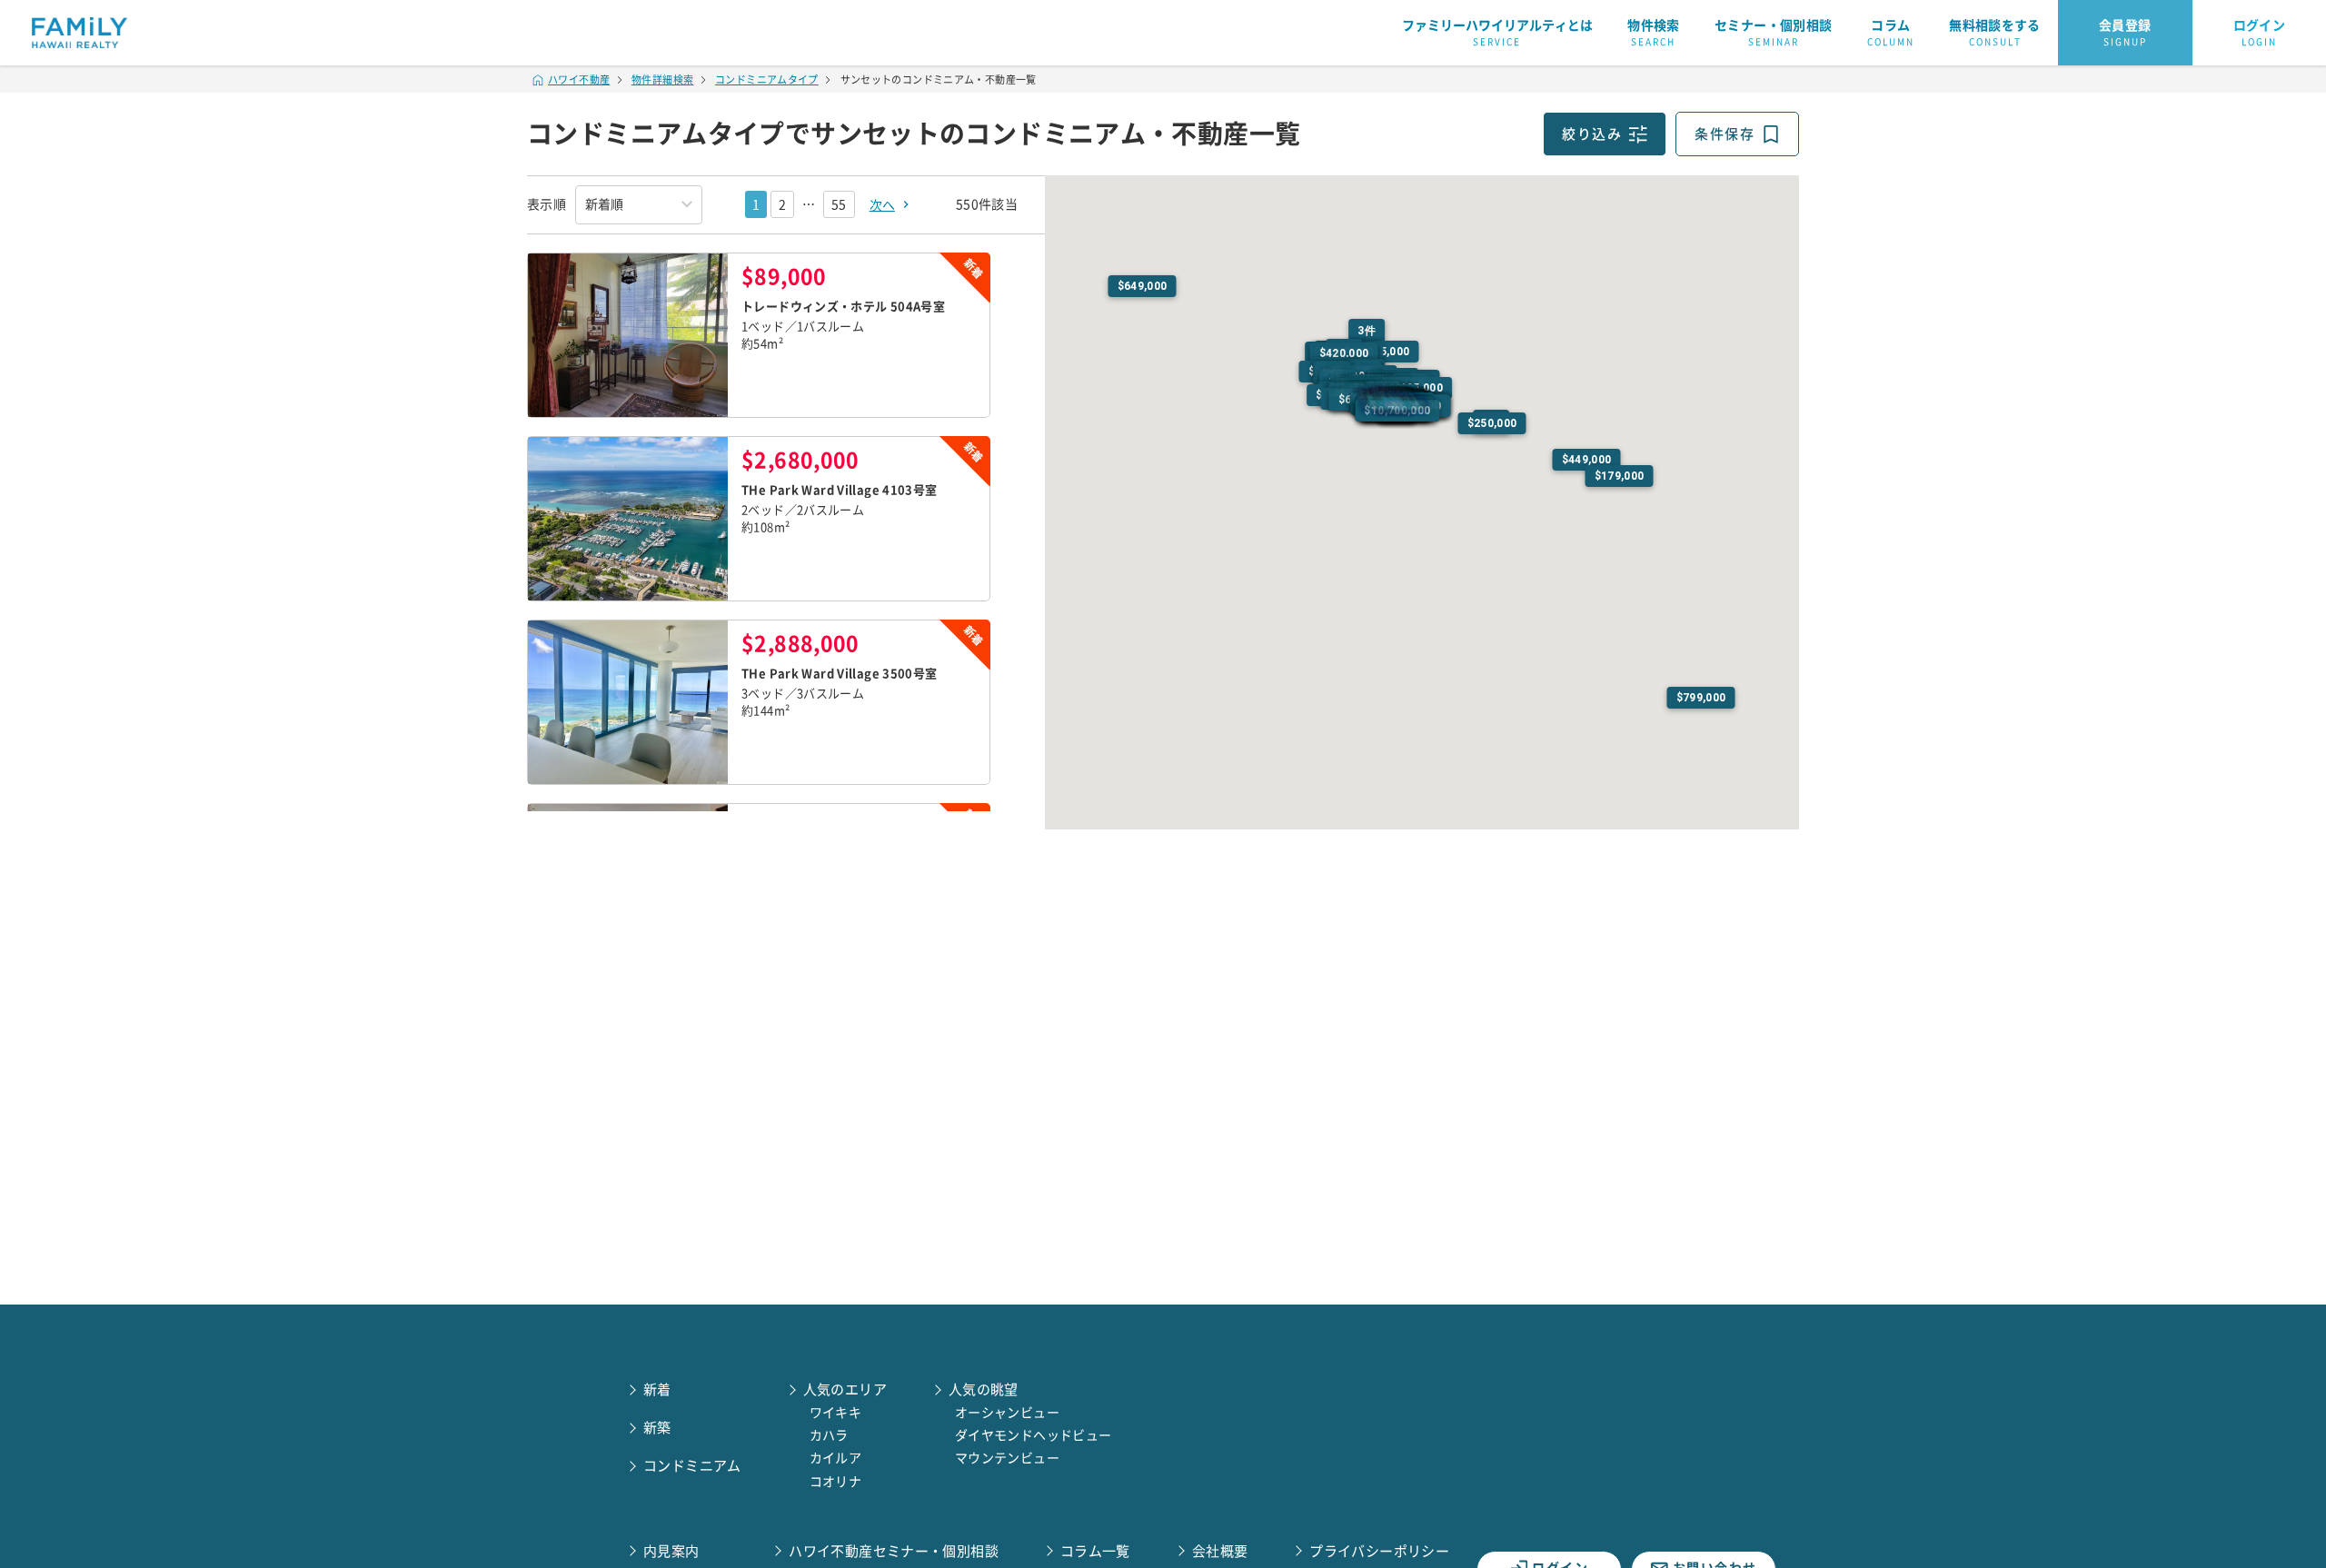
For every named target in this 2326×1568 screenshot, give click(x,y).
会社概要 (1220, 1551)
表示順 (547, 204)
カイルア (836, 1458)
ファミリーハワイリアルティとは (1497, 33)
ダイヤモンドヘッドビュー (1034, 1435)
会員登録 (2125, 33)
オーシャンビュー (1007, 1413)
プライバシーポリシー (1379, 1551)
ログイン (2260, 33)
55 (839, 204)
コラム (1891, 33)
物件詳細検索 (662, 79)
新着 (657, 1389)
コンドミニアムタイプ (767, 79)
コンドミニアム (692, 1466)
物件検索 (1654, 33)
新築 (657, 1428)
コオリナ (836, 1482)
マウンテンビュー (1007, 1458)
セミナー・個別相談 (1773, 33)
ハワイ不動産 (579, 79)
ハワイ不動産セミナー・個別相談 (894, 1551)
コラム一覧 (1095, 1551)
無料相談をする (1995, 33)
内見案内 (671, 1551)
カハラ (829, 1435)
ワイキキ (836, 1413)
